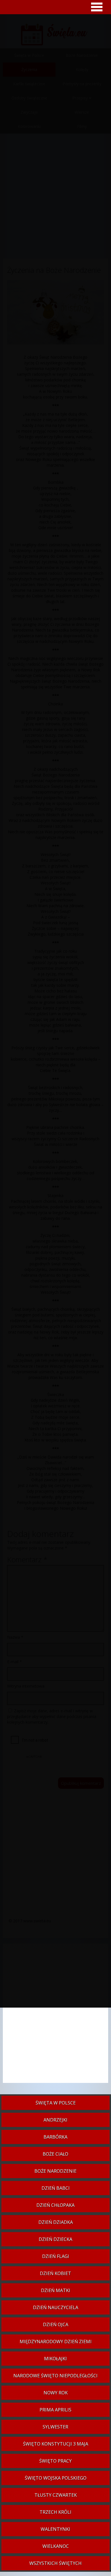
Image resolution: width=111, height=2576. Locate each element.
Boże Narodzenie (55, 2171)
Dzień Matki (56, 2290)
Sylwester (55, 2427)
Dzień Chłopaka (55, 2205)
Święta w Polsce (56, 2103)
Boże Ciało (55, 2154)
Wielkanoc (56, 2546)
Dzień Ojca (56, 2324)
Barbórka (55, 2137)
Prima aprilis (55, 2410)
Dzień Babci (56, 2188)
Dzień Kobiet (55, 2273)
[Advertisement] (55, 2016)
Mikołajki (55, 2359)
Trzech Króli (55, 2512)
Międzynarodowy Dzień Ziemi (56, 2342)
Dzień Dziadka (56, 2222)
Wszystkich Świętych (55, 2563)
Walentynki (55, 2529)
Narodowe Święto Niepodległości (55, 2376)
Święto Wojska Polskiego (56, 2478)
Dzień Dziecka (55, 2239)
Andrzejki (55, 2120)
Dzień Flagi (56, 2256)
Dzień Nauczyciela (56, 2307)
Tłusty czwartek (56, 2495)
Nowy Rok (56, 2393)
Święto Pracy (55, 2461)
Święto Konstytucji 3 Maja (56, 2444)
